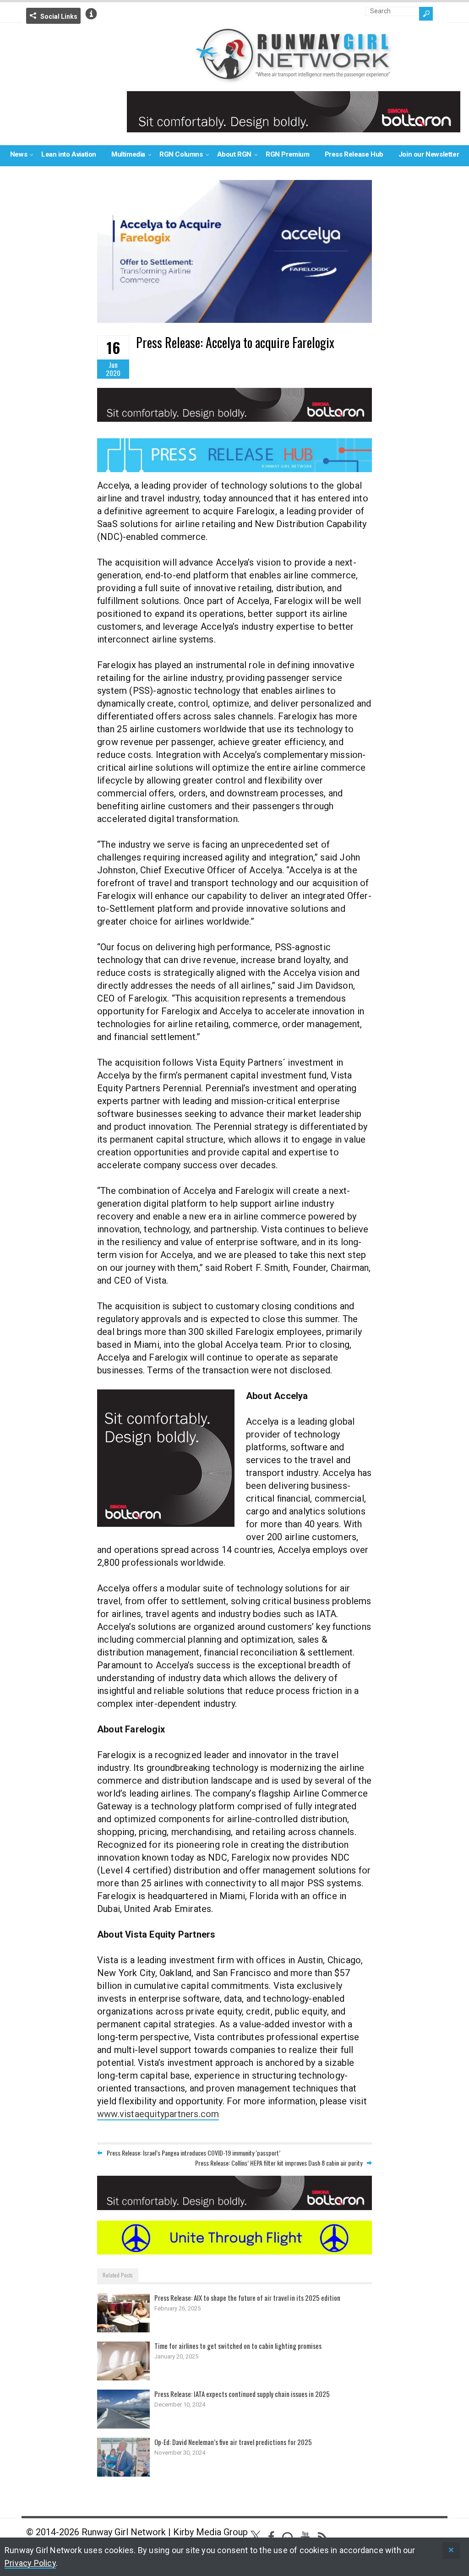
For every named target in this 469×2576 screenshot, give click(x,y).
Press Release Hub (354, 154)
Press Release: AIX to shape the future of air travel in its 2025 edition (247, 2298)
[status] (451, 2551)
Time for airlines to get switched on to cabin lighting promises (238, 2346)
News (19, 154)
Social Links (59, 16)
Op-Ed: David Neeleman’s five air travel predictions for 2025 (233, 2442)
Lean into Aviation (69, 154)
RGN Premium (288, 154)
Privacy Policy (30, 2563)
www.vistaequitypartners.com (158, 2114)
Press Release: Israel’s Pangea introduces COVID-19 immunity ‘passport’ (194, 2153)
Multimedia (128, 154)
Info (91, 14)
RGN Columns (181, 154)
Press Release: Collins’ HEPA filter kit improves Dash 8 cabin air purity (279, 2163)
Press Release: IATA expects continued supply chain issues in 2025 (242, 2394)
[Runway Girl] (294, 78)
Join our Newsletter (429, 154)
